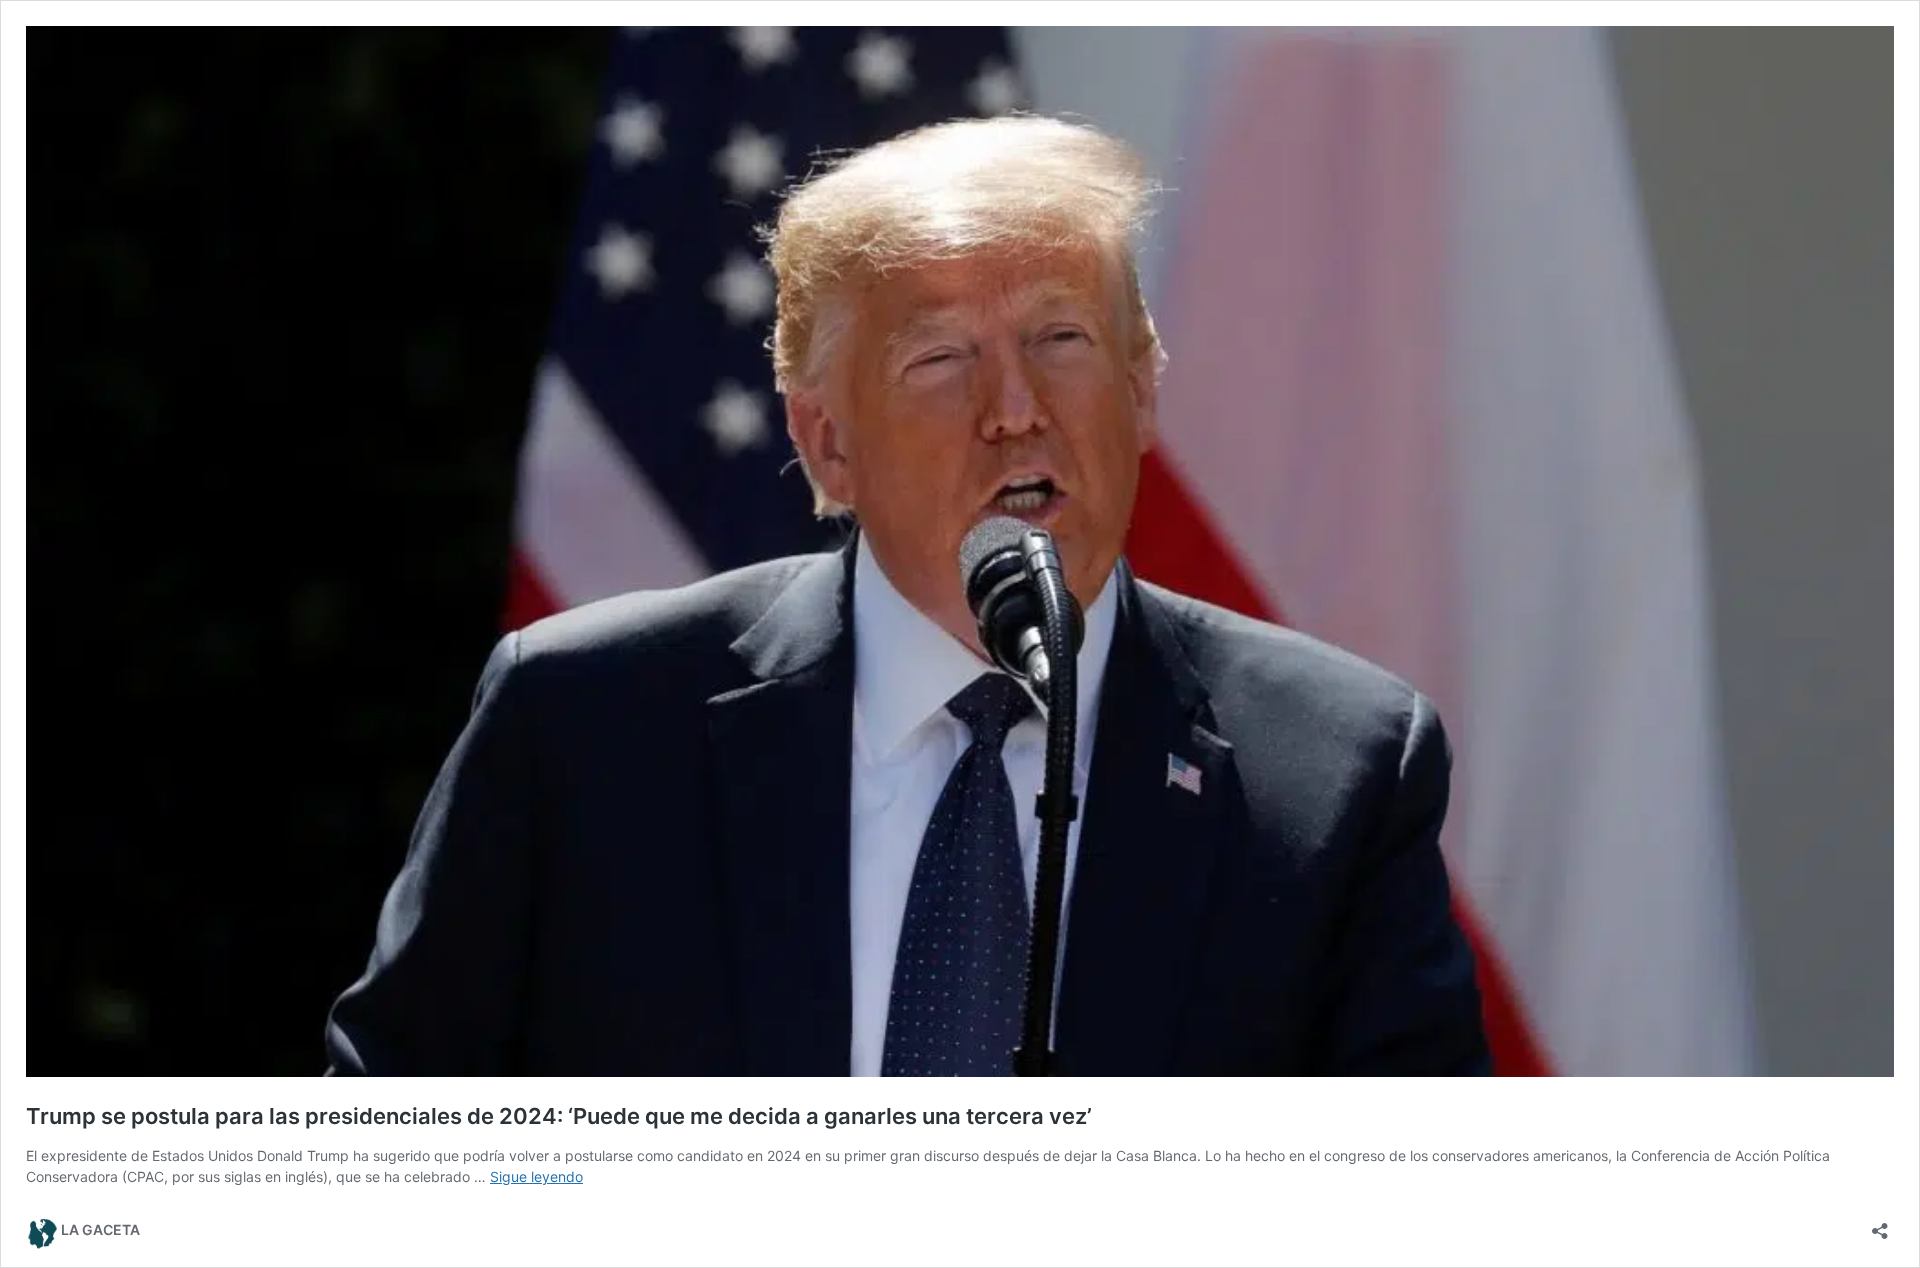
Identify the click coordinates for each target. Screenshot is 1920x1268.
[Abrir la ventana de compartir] (1880, 1224)
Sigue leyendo (536, 1176)
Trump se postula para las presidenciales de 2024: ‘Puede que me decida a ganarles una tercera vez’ (559, 1116)
